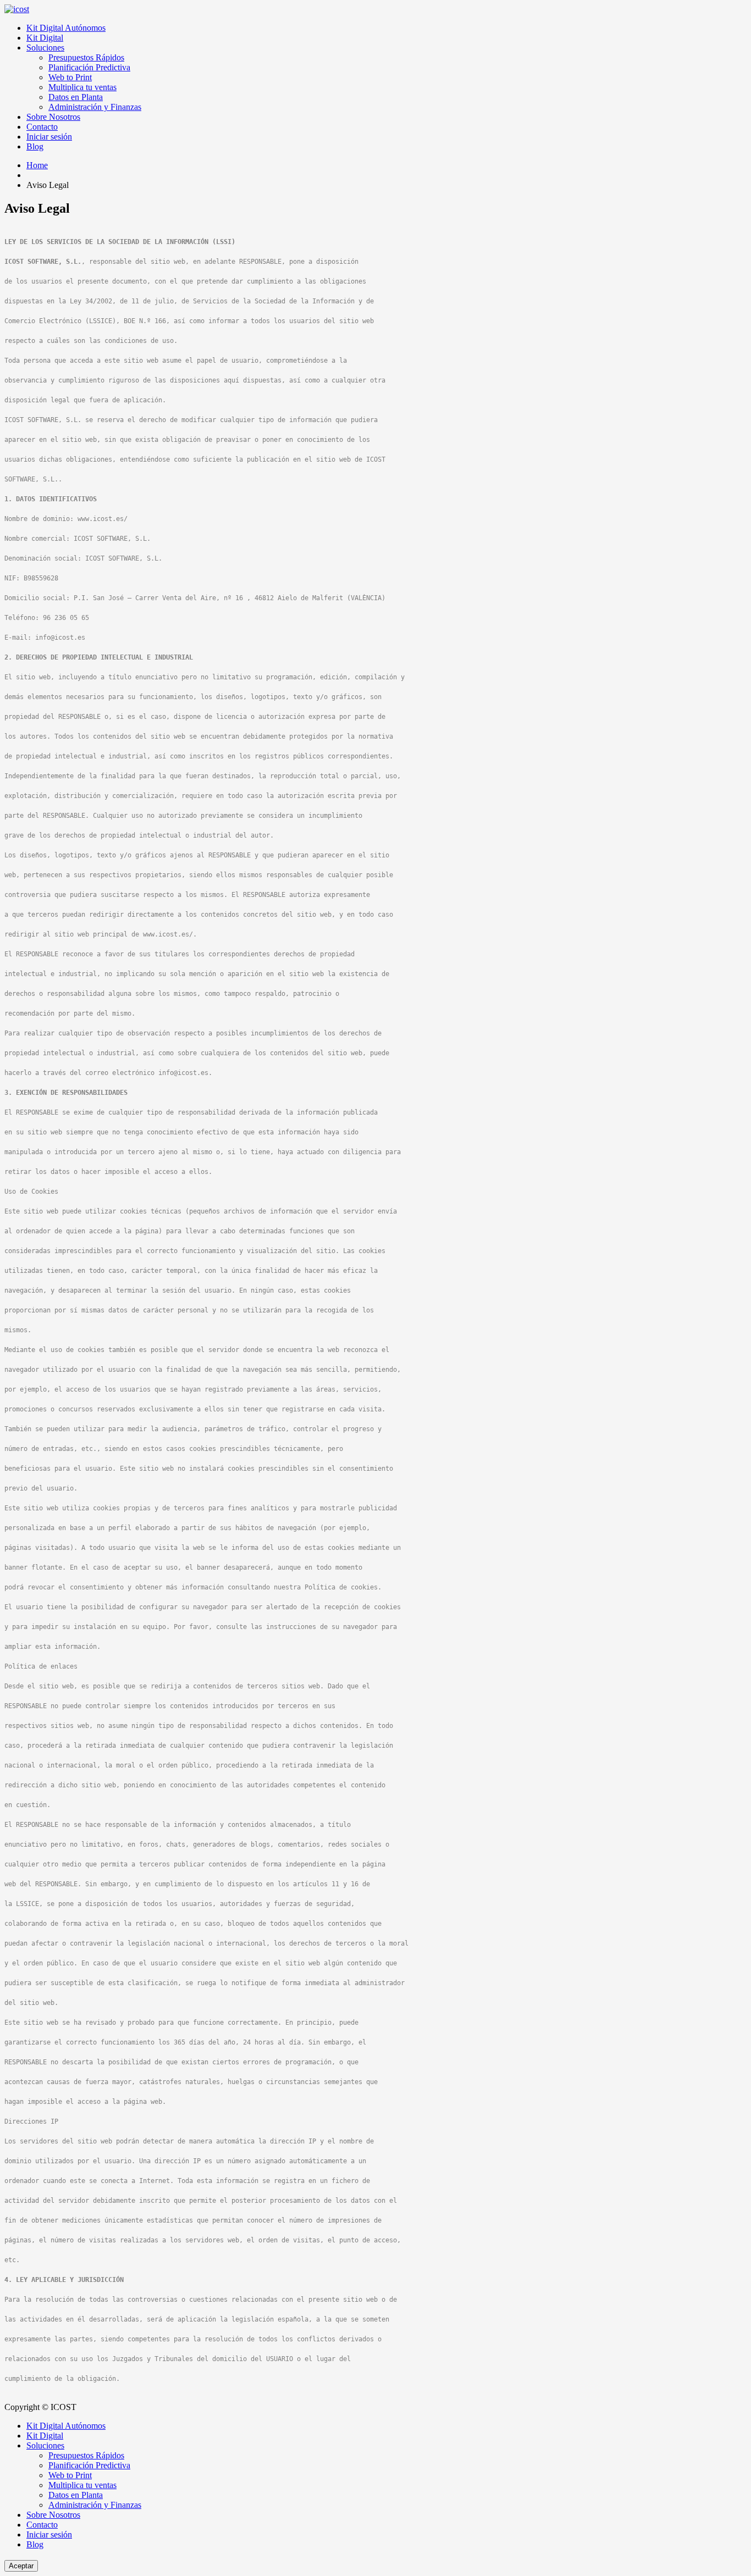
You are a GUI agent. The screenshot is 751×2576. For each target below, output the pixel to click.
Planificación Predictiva (89, 67)
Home (37, 165)
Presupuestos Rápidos (86, 57)
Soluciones (45, 48)
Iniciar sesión (49, 137)
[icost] (17, 9)
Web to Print (70, 77)
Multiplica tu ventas (82, 87)
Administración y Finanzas (95, 107)
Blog (35, 146)
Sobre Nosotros (53, 117)
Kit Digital (45, 38)
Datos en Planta (76, 97)
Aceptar (21, 2566)
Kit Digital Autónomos (66, 28)
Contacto (42, 127)
